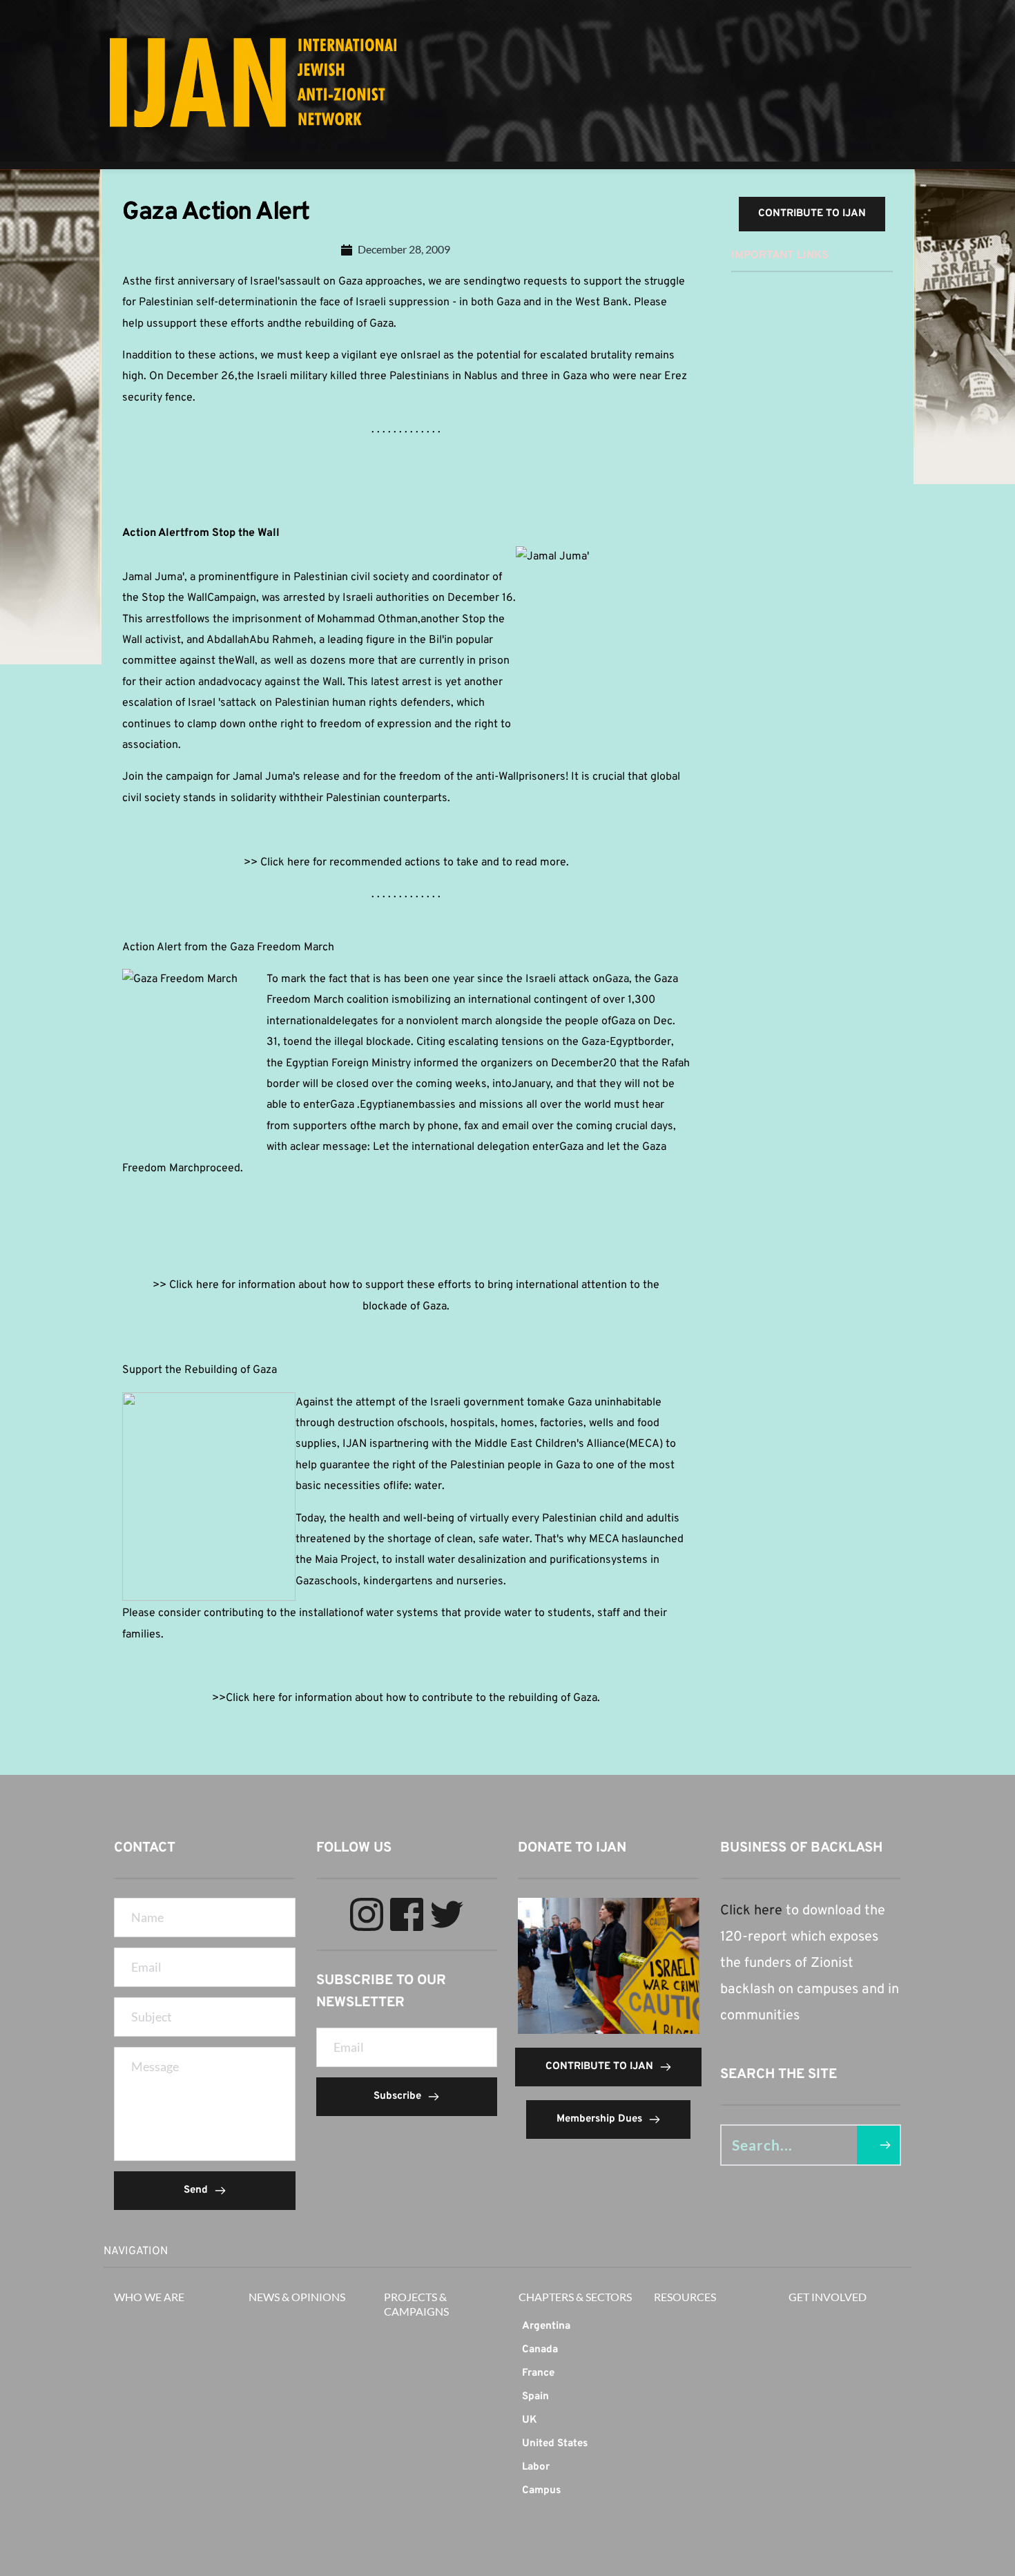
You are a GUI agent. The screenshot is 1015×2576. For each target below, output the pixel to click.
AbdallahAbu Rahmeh (260, 640)
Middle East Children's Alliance (550, 1444)
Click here (751, 1911)
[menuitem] (576, 2327)
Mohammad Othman (367, 619)
